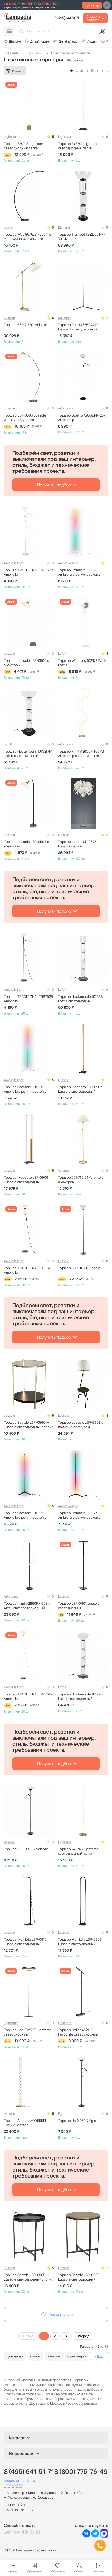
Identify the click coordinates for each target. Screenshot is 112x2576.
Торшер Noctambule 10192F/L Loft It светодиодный (82, 1696)
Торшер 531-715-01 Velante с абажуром (81, 1180)
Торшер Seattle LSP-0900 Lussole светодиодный (79, 2277)
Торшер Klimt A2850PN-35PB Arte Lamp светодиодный (81, 754)
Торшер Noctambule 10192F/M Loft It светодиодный (28, 754)
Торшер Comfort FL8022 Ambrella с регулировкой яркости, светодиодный (24, 1515)
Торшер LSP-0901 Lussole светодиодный (79, 1606)
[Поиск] (21, 31)
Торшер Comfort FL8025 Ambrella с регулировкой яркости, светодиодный (24, 1089)
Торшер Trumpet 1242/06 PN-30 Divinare (82, 237)
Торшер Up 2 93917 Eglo (77, 2121)
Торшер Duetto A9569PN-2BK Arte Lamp (82, 418)
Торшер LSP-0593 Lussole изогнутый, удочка (25, 418)
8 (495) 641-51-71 (67, 18)
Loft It (62, 654)
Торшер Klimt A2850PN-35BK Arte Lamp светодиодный (27, 1606)
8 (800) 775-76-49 (81, 2472)
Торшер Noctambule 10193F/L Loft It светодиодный (82, 999)
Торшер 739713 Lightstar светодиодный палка (24, 146)
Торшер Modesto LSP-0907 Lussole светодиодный (80, 1089)
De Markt (64, 318)
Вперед (83, 2336)
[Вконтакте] (86, 2536)
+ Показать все (99, 2356)
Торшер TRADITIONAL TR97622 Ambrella (28, 572)
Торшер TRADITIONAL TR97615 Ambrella (28, 1270)
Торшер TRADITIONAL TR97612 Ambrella (28, 1696)
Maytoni (10, 2114)
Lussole (9, 408)
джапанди (15, 2356)
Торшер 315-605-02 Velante (26, 1849)
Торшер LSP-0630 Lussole (79, 1268)
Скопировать (14, 2485)
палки (35, 2356)
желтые (54, 2356)
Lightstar (10, 137)
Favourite (65, 2023)
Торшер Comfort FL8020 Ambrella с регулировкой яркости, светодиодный (78, 572)
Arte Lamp (65, 408)
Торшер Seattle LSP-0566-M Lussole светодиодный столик (28, 1425)
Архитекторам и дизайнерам (37, 41)
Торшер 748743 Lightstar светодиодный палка (78, 1851)
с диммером (77, 2356)
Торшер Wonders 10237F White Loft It (83, 663)
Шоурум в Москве (12, 41)
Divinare (64, 227)
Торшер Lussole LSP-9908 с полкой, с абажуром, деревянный (81, 1425)
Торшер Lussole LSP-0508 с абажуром (26, 844)
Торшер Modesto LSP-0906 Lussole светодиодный (26, 1180)
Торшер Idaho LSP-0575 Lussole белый (77, 844)
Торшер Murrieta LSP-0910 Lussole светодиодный (25, 1942)
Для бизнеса (68, 41)
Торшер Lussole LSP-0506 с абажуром (26, 663)
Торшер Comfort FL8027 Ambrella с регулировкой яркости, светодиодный (78, 1515)
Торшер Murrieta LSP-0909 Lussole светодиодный (80, 1942)
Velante (9, 318)
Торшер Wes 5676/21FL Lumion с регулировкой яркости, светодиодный (29, 237)
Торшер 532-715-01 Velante (26, 325)
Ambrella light (14, 563)
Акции (92, 41)
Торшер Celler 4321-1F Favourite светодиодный (78, 2032)
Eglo (61, 2114)
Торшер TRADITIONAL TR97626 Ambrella (28, 999)
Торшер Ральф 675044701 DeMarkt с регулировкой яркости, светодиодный (79, 327)
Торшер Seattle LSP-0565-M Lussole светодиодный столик (28, 2277)
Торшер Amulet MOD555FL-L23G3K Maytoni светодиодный (26, 2123)
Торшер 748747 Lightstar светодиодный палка (78, 146)
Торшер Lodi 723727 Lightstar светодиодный (27, 2032)
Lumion (9, 227)
